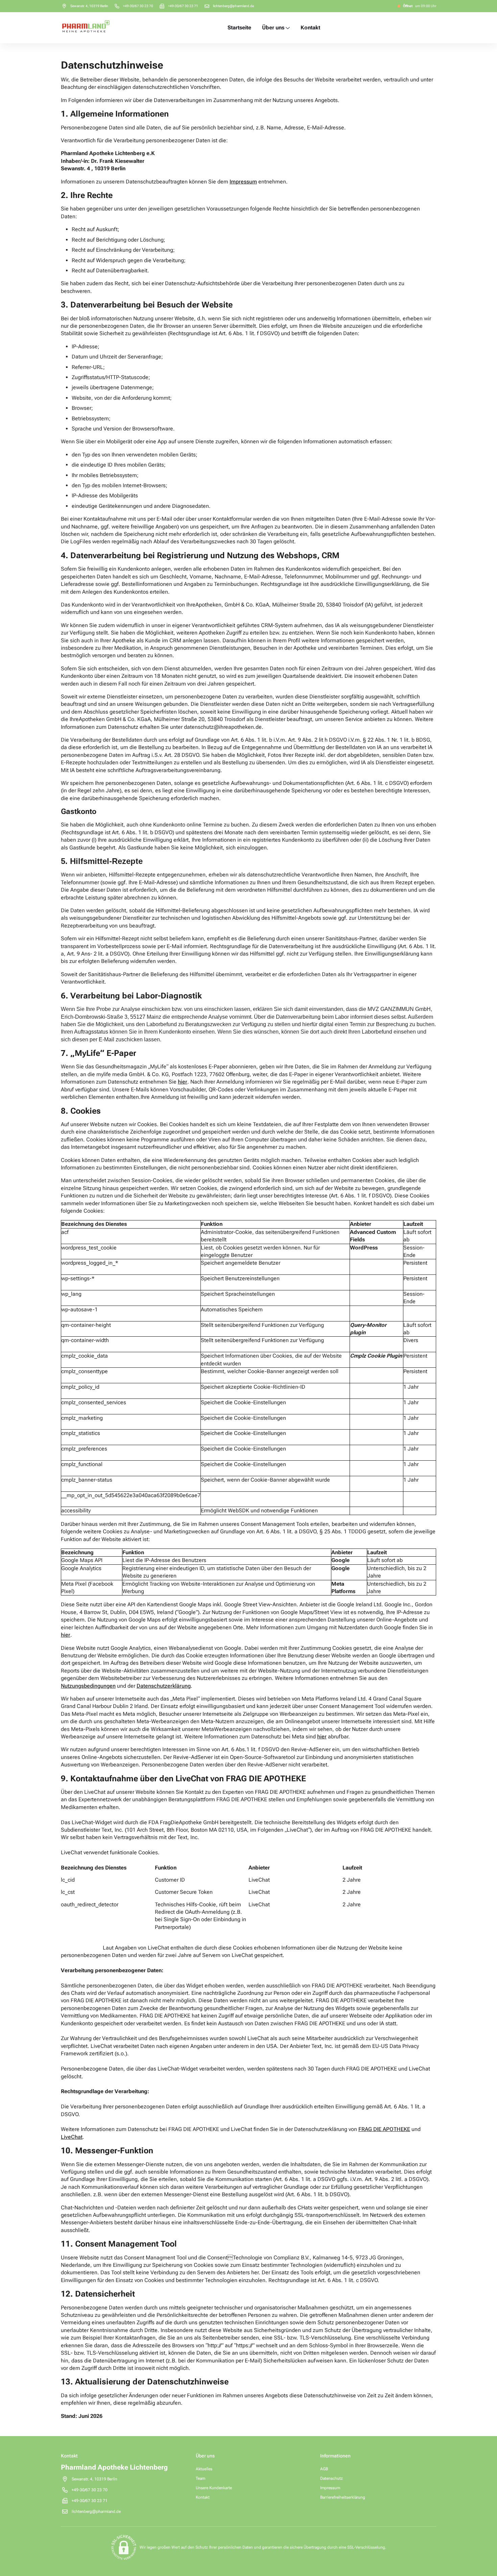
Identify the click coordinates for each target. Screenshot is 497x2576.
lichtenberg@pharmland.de (233, 6)
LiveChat (72, 2137)
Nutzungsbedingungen (88, 1686)
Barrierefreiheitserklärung (343, 2497)
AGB (324, 2469)
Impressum (330, 2488)
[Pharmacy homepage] (86, 28)
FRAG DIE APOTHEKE (384, 2129)
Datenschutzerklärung (164, 1686)
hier (66, 1635)
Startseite (239, 28)
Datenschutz (332, 2478)
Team (200, 2478)
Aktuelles (204, 2469)
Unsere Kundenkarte (214, 2488)
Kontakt (310, 28)
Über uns (273, 28)
